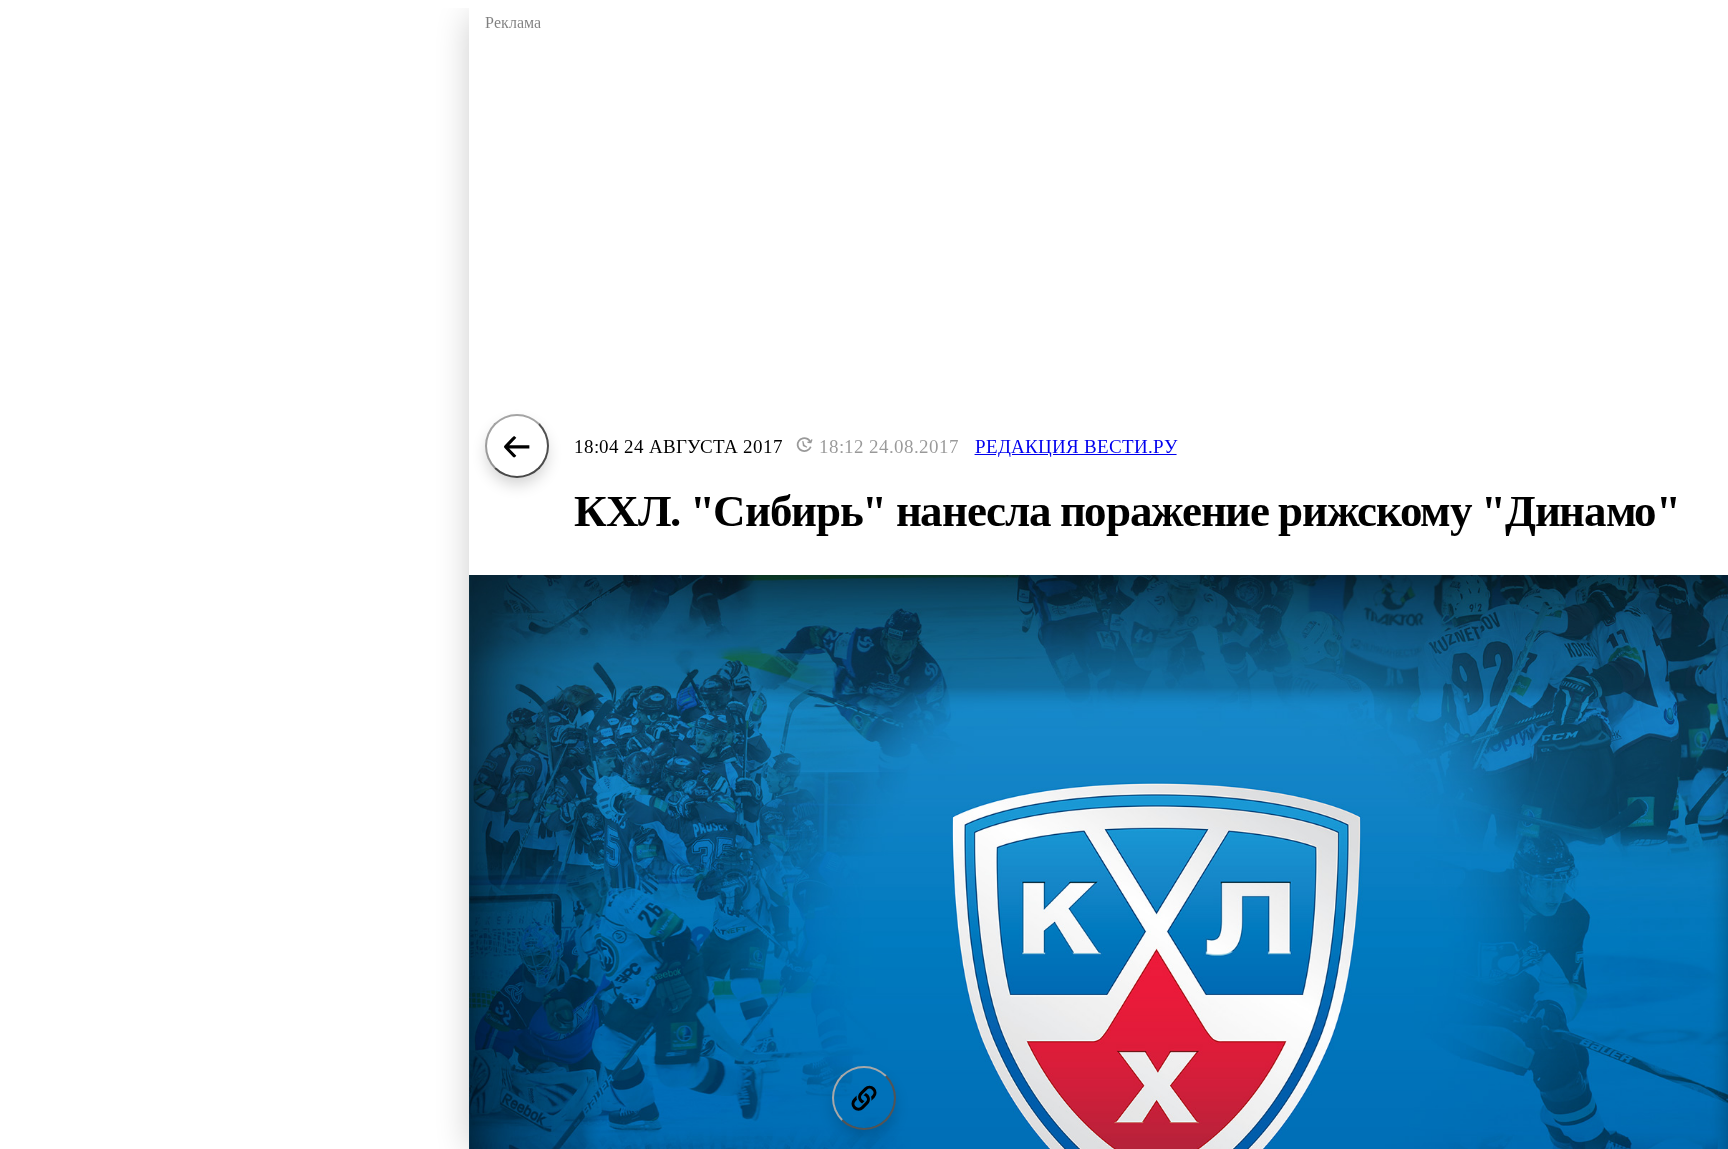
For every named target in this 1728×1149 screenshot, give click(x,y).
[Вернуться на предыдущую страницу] (517, 446)
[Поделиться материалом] (864, 1098)
